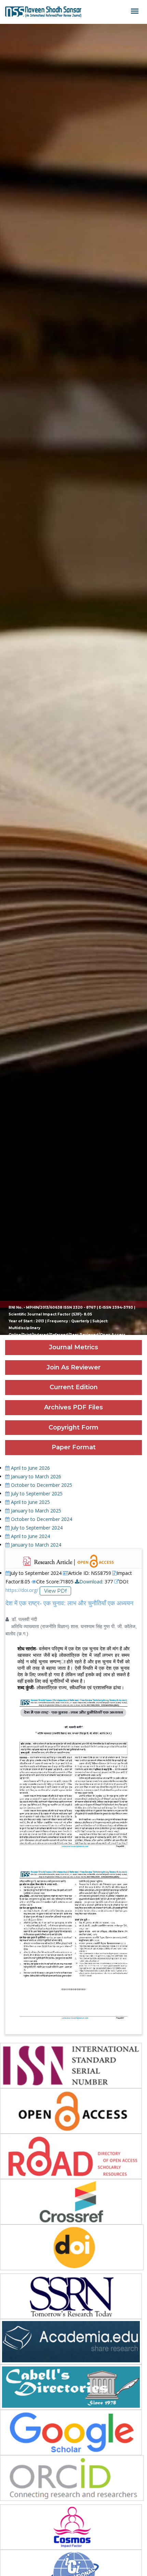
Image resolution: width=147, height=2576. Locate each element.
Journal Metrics (73, 1347)
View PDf (55, 1591)
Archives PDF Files (73, 1407)
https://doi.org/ (22, 1590)
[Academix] (43, 12)
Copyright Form (73, 1427)
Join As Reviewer (73, 1367)
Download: (91, 1582)
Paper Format (74, 1447)
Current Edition (74, 1387)
